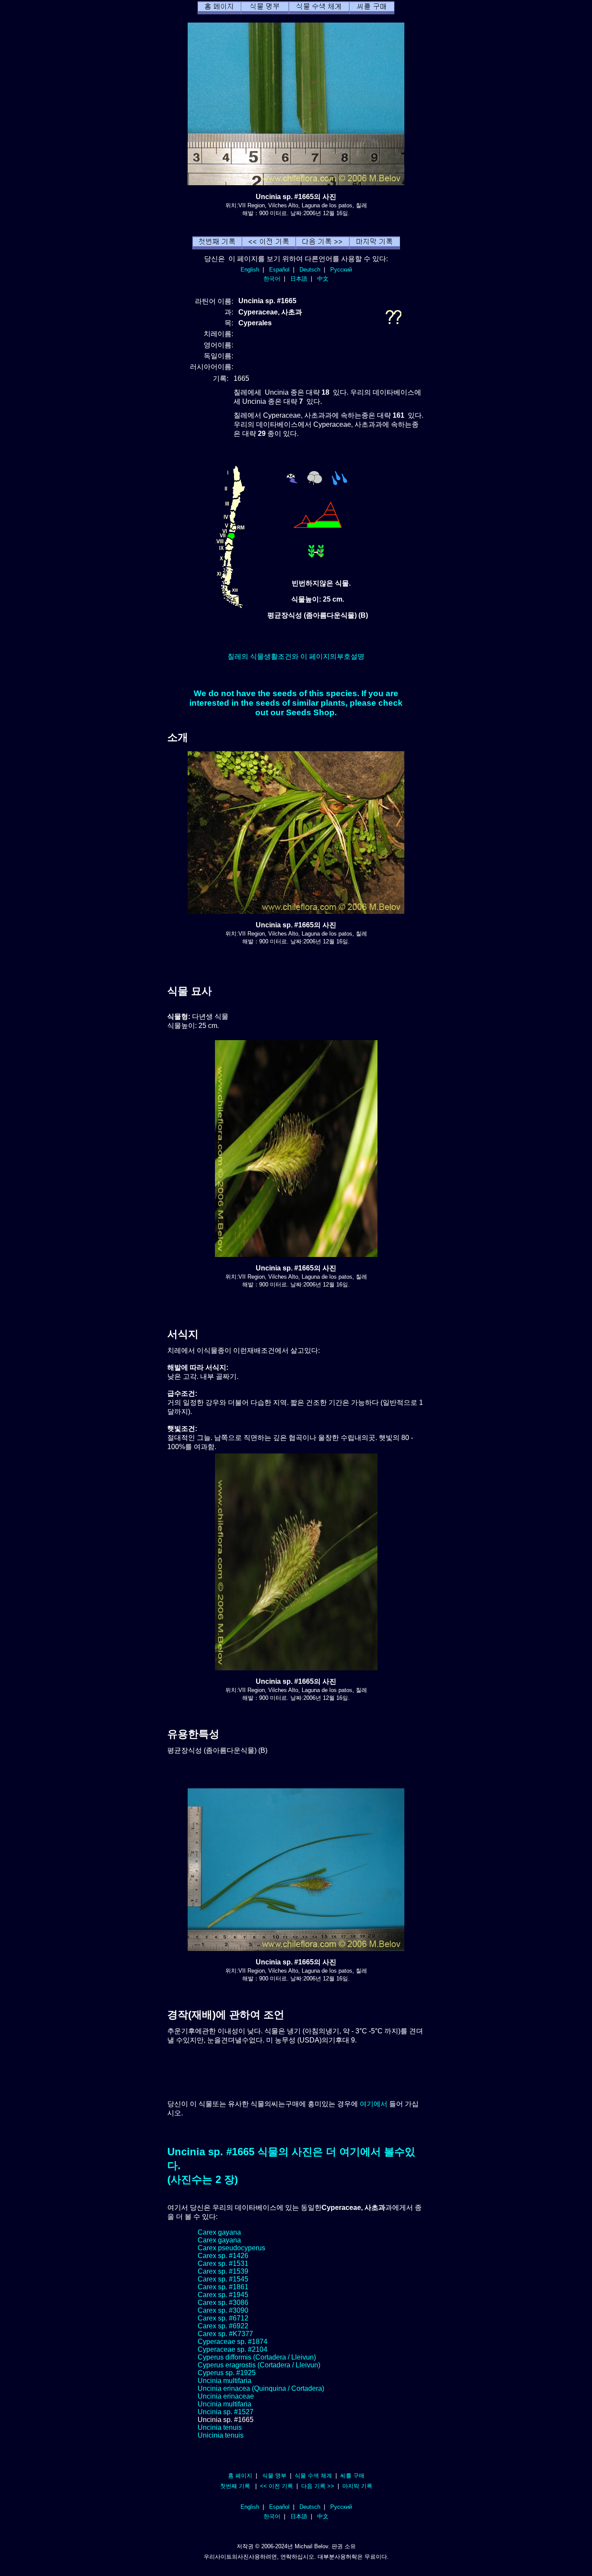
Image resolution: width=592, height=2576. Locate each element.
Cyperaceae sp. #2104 (233, 2349)
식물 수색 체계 (313, 2476)
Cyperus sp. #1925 (227, 2373)
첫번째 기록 (235, 2486)
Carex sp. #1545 (223, 2279)
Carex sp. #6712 (223, 2318)
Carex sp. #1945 (223, 2295)
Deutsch (310, 270)
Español (279, 270)
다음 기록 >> (318, 2486)
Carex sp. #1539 (223, 2271)
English (250, 270)
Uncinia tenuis (220, 2427)
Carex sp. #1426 (223, 2256)
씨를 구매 (352, 2476)
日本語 (299, 279)
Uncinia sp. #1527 (226, 2412)
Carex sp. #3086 (223, 2303)
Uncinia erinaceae (226, 2396)
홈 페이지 (240, 2476)
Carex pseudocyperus (231, 2248)
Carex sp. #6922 (223, 2326)
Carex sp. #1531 (223, 2263)
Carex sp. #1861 (223, 2287)
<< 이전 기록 (276, 2486)
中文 (323, 279)
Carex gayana (219, 2232)
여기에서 (374, 2104)
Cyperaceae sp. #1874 (233, 2342)
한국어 (272, 279)
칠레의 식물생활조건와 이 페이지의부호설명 (296, 656)
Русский (341, 270)
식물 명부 (274, 2476)
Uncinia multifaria (224, 2381)
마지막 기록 (357, 2486)
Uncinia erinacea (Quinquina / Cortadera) (261, 2388)
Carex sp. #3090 (223, 2310)
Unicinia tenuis (221, 2435)
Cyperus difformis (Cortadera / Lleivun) (257, 2357)
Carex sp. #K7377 (225, 2334)
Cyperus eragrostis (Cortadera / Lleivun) (259, 2365)
